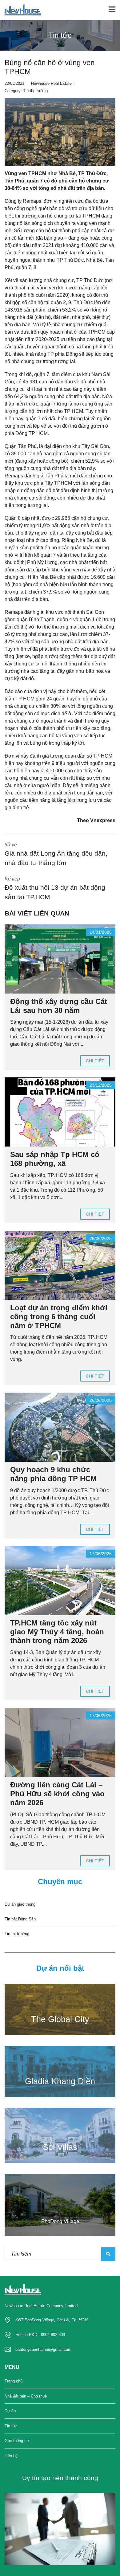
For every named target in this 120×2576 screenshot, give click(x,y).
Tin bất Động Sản (20, 1919)
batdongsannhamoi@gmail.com (43, 2349)
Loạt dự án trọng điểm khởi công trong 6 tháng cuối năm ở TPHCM (59, 1317)
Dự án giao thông (20, 1904)
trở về (56, 854)
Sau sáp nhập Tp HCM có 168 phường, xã (55, 1159)
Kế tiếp (55, 888)
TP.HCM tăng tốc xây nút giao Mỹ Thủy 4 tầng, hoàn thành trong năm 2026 (57, 1632)
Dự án (10, 2411)
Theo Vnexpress (96, 820)
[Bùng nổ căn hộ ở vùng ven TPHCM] (60, 132)
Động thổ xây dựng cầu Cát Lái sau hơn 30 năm (59, 1006)
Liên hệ (11, 2456)
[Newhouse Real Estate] (20, 10)
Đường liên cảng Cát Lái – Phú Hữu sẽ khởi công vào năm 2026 (57, 1794)
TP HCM (103, 756)
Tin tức (11, 2426)
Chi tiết (95, 1061)
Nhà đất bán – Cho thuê (26, 2396)
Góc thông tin (17, 2441)
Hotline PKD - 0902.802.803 (40, 2335)
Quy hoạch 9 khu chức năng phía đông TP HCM (53, 1474)
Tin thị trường (35, 91)
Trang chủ (14, 2381)
